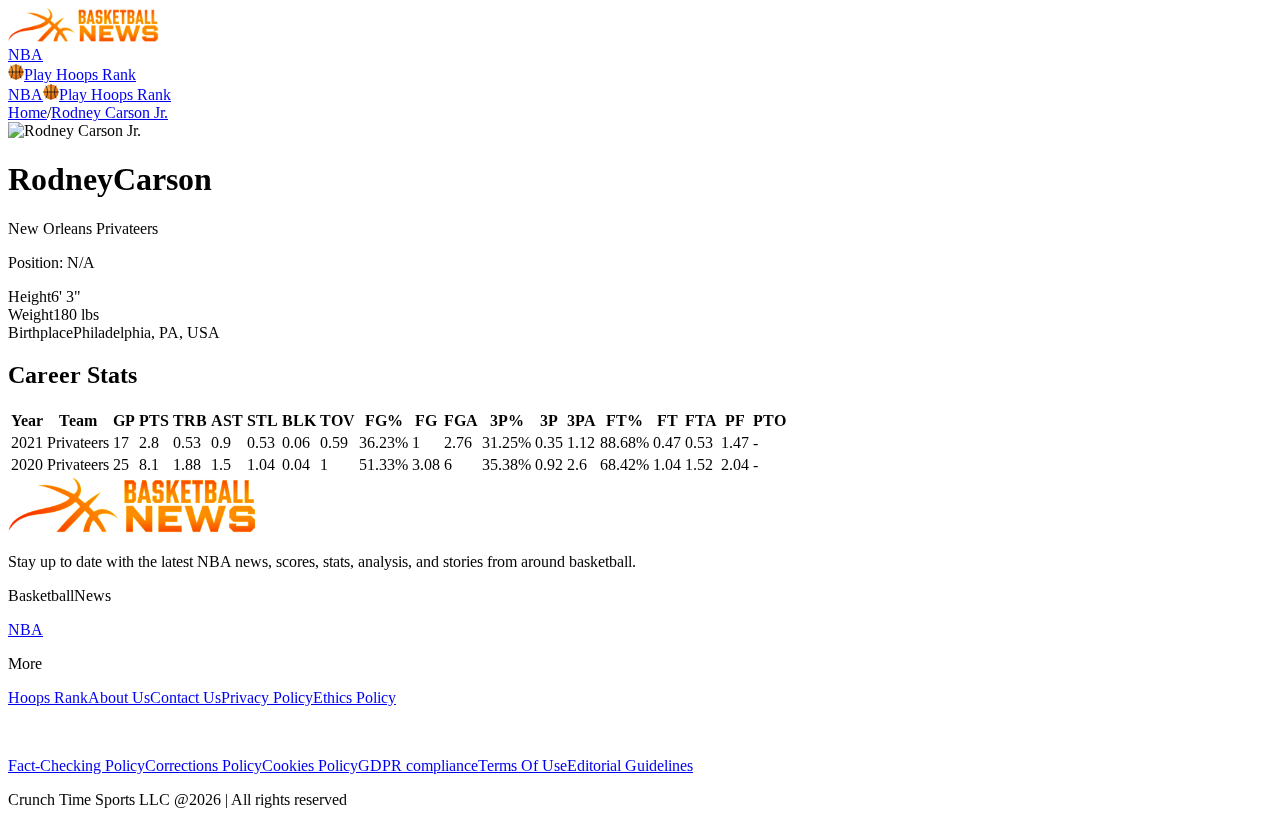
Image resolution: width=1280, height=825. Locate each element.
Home (27, 112)
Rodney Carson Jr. (109, 112)
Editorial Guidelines (630, 765)
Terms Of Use (522, 765)
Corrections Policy (203, 765)
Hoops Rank (48, 697)
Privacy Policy (267, 697)
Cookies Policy (310, 765)
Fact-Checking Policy (76, 765)
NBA (25, 54)
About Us (119, 697)
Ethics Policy (354, 697)
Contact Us (185, 697)
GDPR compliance (418, 765)
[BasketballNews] (83, 36)
